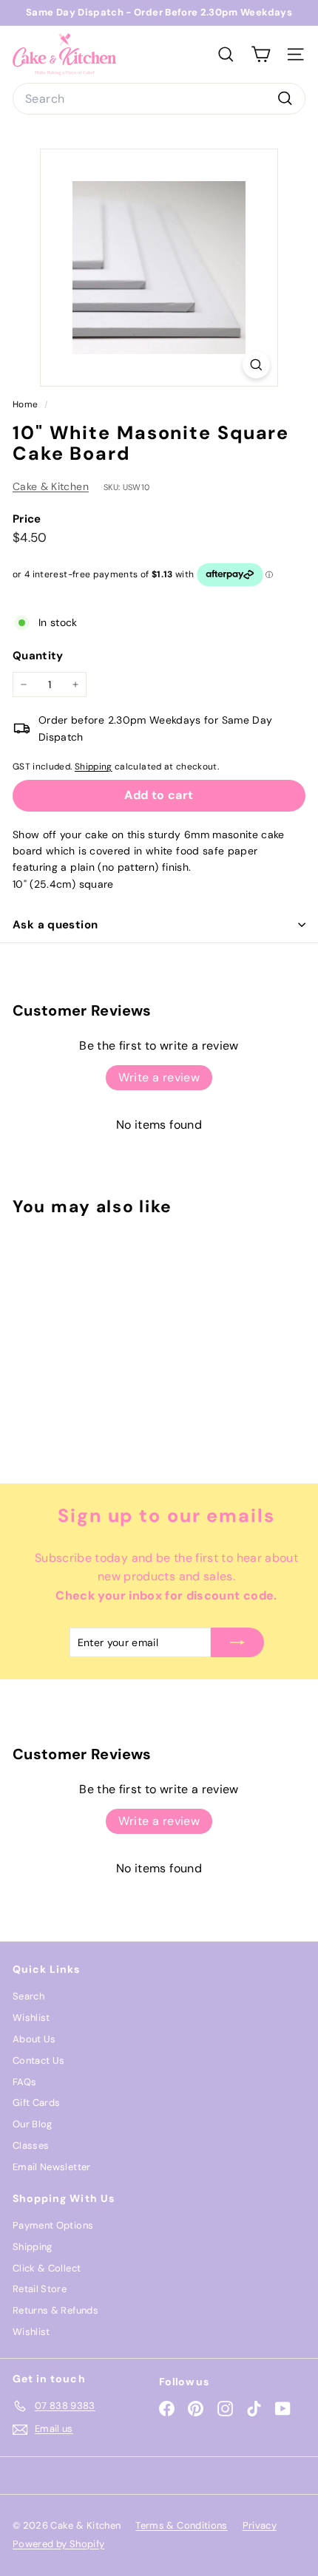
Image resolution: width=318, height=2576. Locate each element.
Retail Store (40, 2289)
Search (28, 1996)
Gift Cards (37, 2103)
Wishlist (31, 2018)
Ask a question (55, 925)
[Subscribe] (237, 1642)
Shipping (94, 767)
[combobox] (159, 99)
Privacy (260, 2525)
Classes (31, 2145)
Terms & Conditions (181, 2525)
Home (27, 404)
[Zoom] (256, 365)
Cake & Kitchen (51, 486)
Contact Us (39, 2060)
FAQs (24, 2082)
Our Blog (33, 2124)
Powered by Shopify (58, 2544)
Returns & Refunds (55, 2310)
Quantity (38, 656)
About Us (34, 2039)
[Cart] (261, 54)
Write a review (159, 1077)
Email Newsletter (52, 2167)
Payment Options (53, 2225)
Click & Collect (47, 2268)
